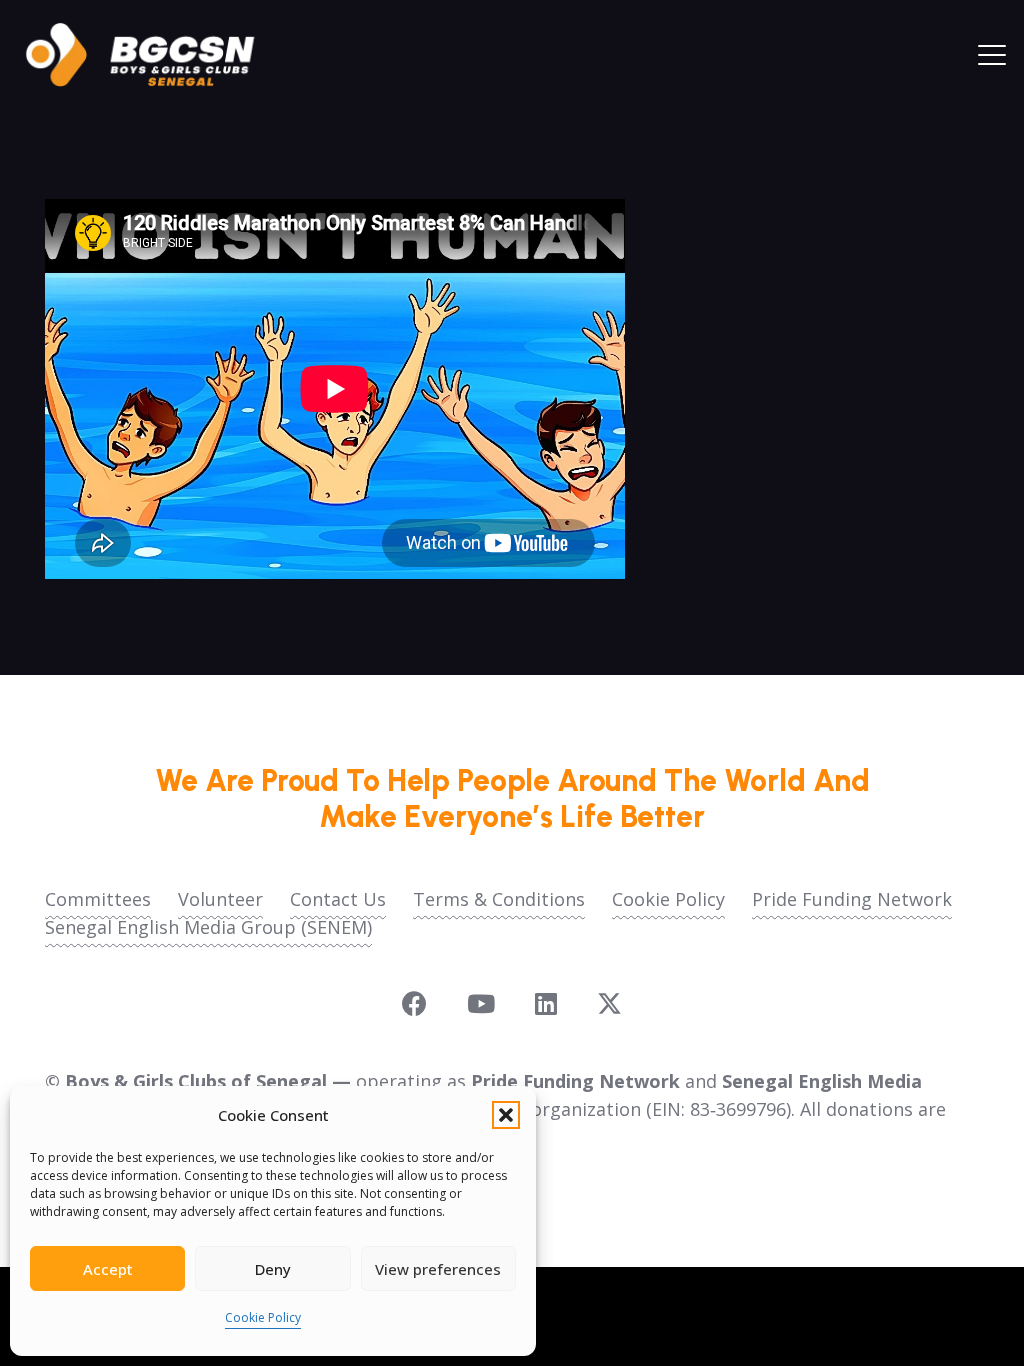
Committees (98, 899)
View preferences (438, 1269)
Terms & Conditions (499, 899)
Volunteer (220, 899)
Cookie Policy (263, 1317)
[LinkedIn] (546, 1003)
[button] (506, 1115)
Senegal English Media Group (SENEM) (208, 927)
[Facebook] (414, 1003)
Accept (108, 1269)
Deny (273, 1269)
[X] (609, 1004)
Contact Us (338, 899)
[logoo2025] (154, 55)
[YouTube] (481, 1003)
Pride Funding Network (852, 899)
